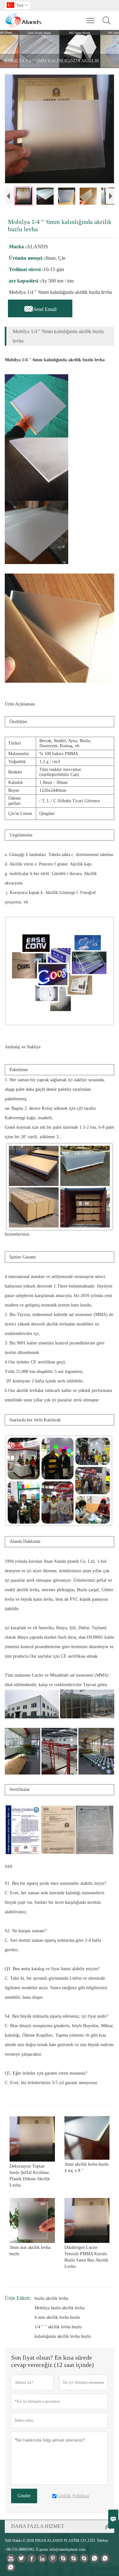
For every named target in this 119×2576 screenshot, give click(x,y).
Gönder (24, 2496)
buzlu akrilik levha (51, 2298)
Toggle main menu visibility (91, 20)
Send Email (40, 307)
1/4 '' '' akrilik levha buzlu (58, 2327)
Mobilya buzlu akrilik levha (60, 2308)
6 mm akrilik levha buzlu (57, 2317)
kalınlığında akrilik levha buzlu (63, 2336)
